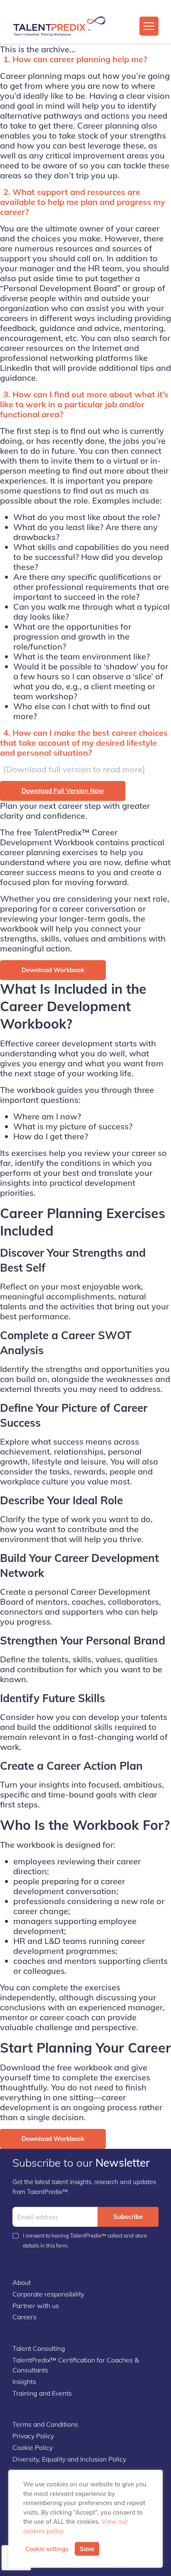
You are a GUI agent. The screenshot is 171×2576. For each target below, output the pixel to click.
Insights (24, 2381)
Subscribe (128, 2217)
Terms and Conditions (45, 2424)
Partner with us (36, 2306)
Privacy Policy (33, 2436)
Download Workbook (53, 970)
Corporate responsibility (48, 2294)
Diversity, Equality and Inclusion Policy (69, 2459)
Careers (24, 2317)
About (22, 2282)
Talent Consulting (39, 2348)
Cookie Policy (33, 2447)
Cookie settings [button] (47, 2549)
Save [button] (87, 2549)
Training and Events (42, 2393)
